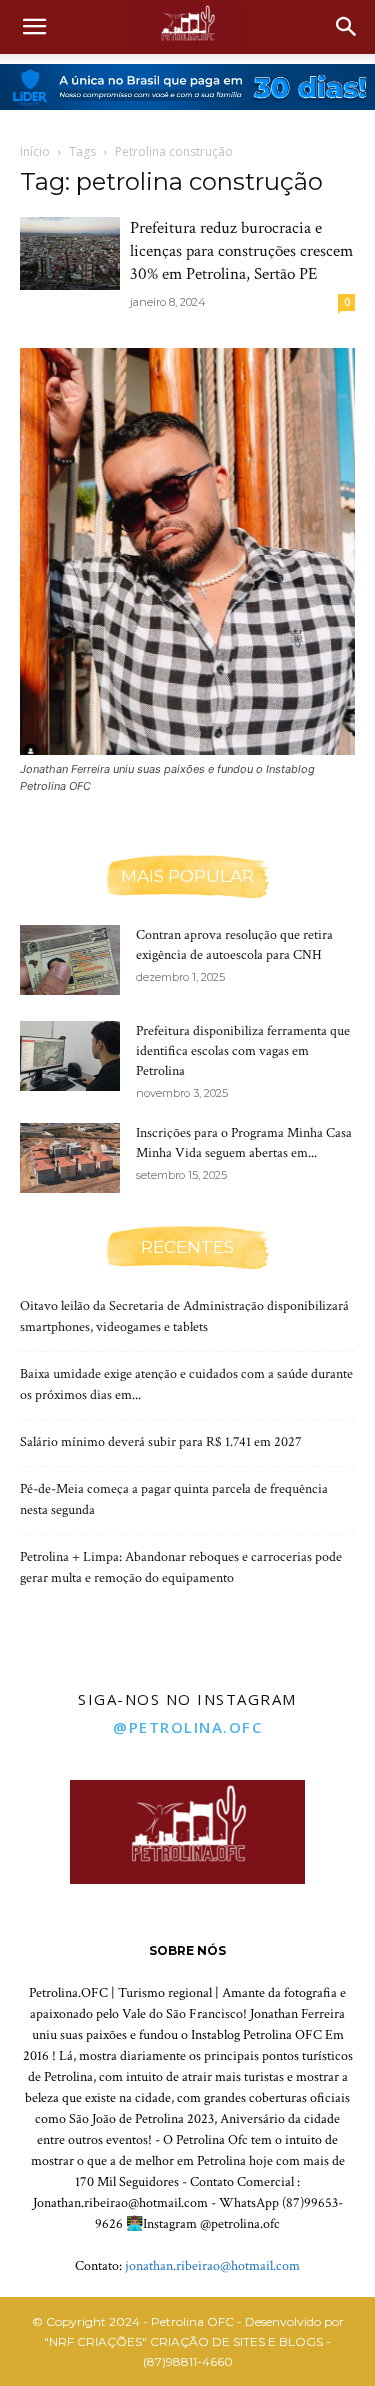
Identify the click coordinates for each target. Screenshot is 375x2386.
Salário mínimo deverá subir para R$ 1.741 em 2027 (161, 1442)
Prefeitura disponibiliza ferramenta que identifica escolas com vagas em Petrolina (243, 1051)
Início (35, 151)
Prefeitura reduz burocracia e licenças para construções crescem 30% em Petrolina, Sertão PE (241, 251)
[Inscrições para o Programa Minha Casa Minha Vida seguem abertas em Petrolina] (70, 1158)
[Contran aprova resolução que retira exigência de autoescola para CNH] (70, 960)
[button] (34, 27)
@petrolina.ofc (187, 1727)
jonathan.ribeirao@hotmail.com (212, 2266)
